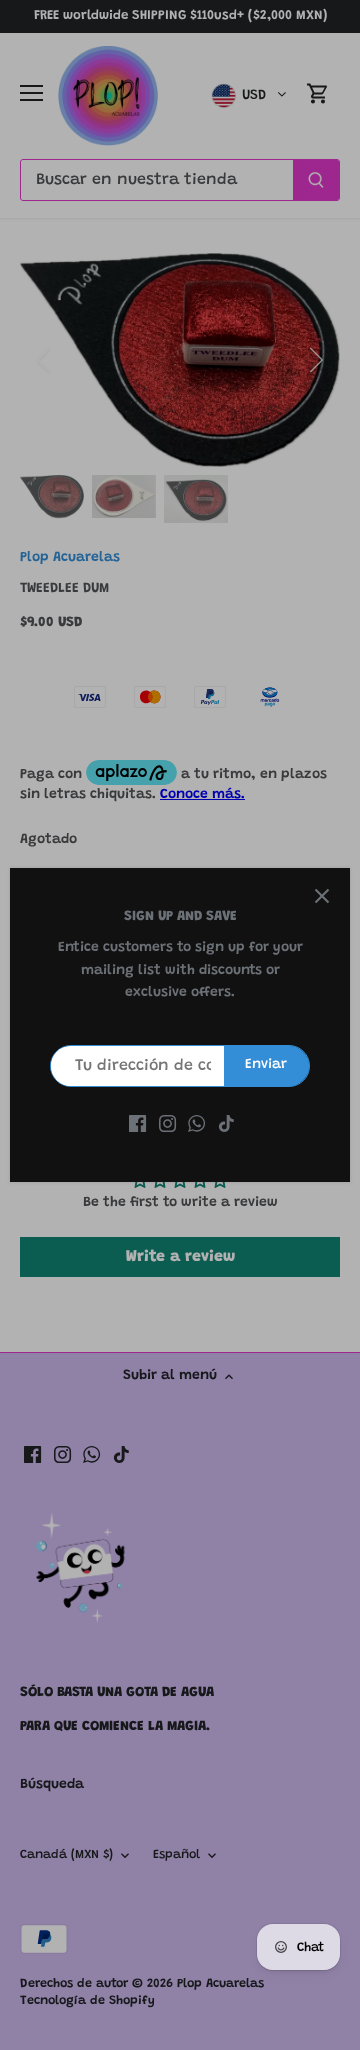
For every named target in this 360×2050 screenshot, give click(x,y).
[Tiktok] (226, 1125)
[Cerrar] (322, 896)
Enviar (266, 1065)
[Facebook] (137, 1125)
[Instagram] (167, 1125)
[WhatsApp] (196, 1125)
